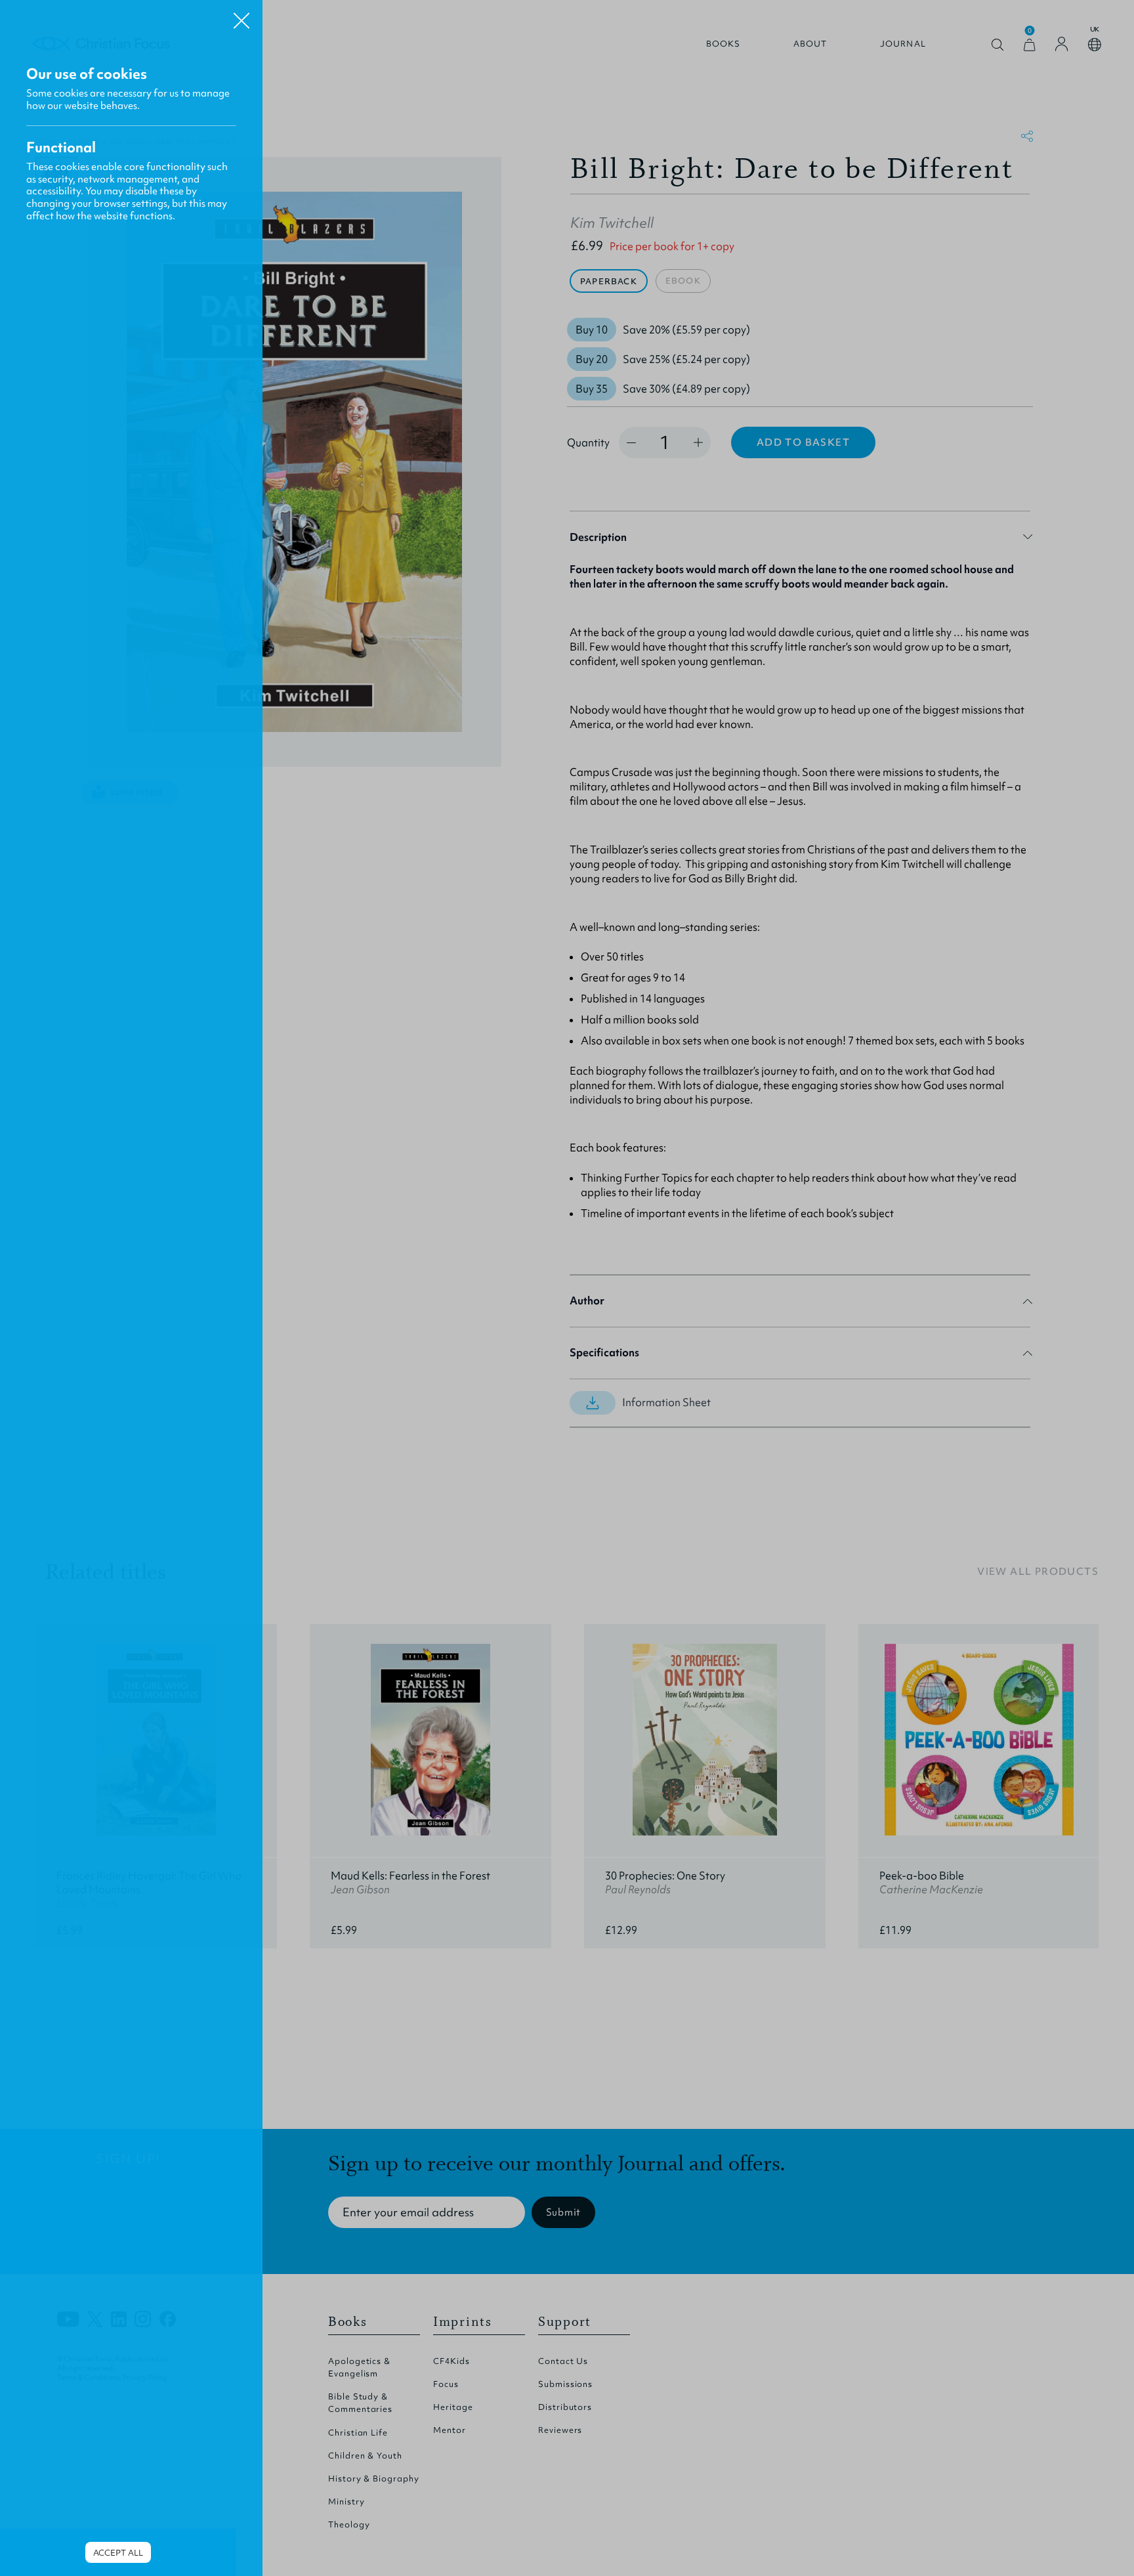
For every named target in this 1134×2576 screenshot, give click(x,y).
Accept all (118, 2553)
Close (241, 16)
